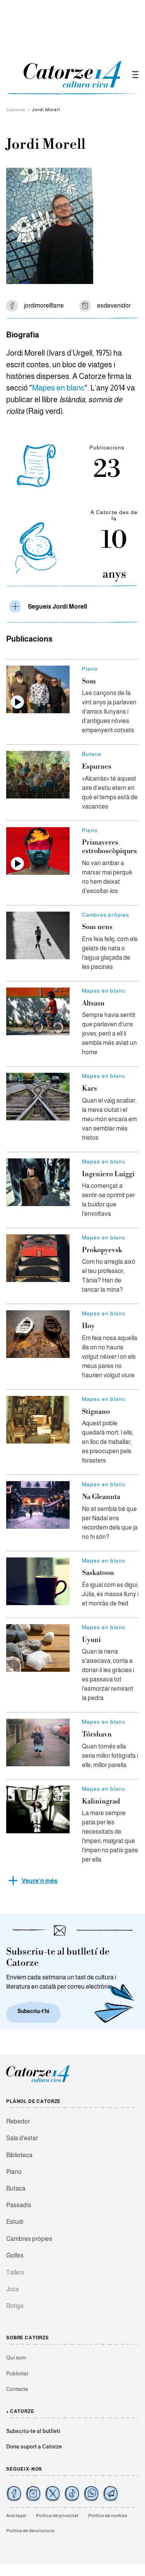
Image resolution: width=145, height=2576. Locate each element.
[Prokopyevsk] (38, 1258)
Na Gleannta (101, 1497)
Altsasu (93, 1003)
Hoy (88, 1326)
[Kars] (38, 1097)
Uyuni (91, 1640)
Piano (14, 2172)
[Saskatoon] (38, 1581)
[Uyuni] (38, 1648)
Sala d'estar (22, 2138)
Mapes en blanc (58, 388)
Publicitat (17, 2373)
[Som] (38, 689)
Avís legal (16, 2516)
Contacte (17, 2389)
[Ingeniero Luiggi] (38, 1182)
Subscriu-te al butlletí (33, 2431)
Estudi (15, 2222)
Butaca (16, 2188)
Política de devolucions (30, 2531)
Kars (90, 1088)
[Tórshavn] (38, 1742)
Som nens (97, 927)
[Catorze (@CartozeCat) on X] (53, 2493)
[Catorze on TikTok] (72, 2493)
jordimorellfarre (44, 305)
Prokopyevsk (102, 1250)
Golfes (15, 2255)
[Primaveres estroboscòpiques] (38, 851)
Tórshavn (97, 1734)
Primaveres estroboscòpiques (109, 847)
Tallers (15, 2272)
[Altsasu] (38, 1011)
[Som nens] (38, 935)
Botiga (15, 2306)
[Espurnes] (38, 775)
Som (89, 681)
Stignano (96, 1412)
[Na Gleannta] (38, 1505)
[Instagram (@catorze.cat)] (33, 2493)
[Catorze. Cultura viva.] (14, 2493)
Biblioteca (19, 2155)
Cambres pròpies (29, 2239)
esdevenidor (114, 305)
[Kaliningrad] (38, 1809)
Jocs (13, 2289)
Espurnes (97, 767)
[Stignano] (38, 1420)
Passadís (19, 2205)
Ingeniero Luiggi (108, 1174)
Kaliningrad (101, 1801)
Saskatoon (98, 1573)
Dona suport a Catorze (34, 2447)
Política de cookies (108, 2516)
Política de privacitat (57, 2516)
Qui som (16, 2357)
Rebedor (18, 2121)
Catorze (16, 110)
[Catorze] (38, 2081)
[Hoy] (38, 1334)
